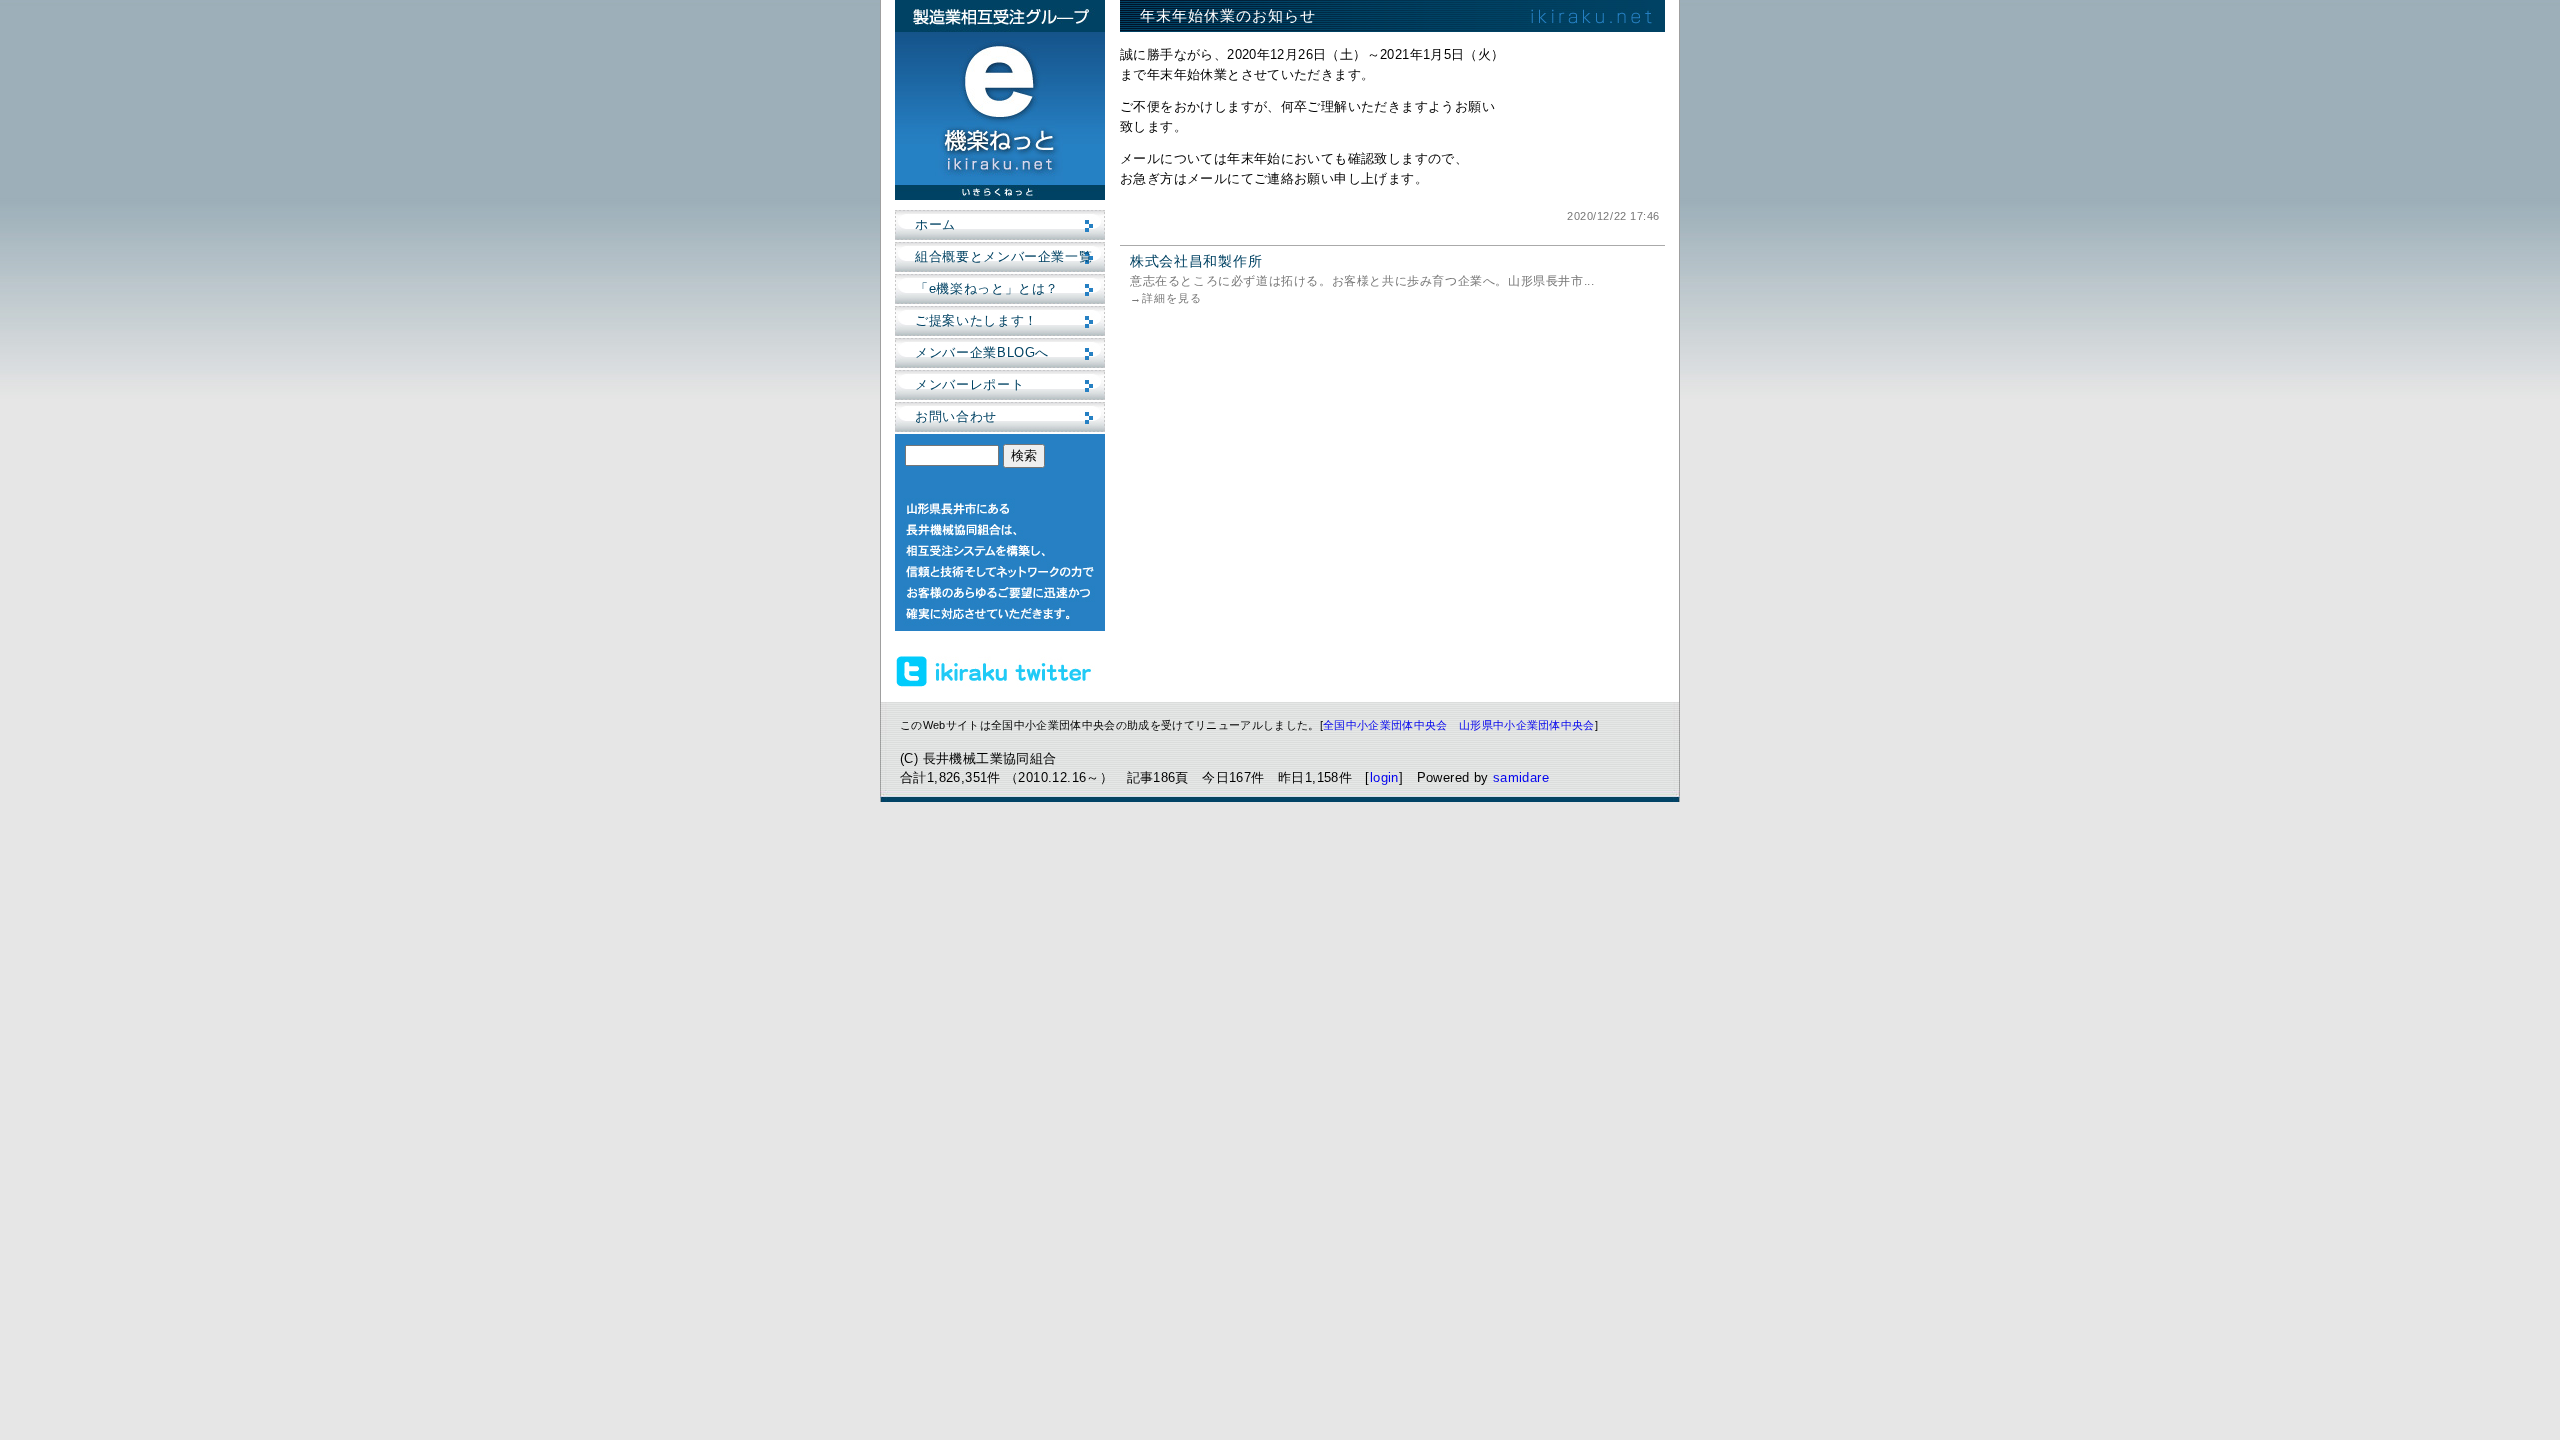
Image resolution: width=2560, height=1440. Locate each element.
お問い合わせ (956, 416)
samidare (1521, 777)
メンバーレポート (969, 384)
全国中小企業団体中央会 (1385, 725)
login (1384, 777)
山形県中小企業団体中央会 (1527, 725)
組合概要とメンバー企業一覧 (1003, 256)
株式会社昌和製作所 (1196, 261)
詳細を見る (1172, 298)
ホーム (935, 224)
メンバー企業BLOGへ (982, 352)
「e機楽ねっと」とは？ (987, 288)
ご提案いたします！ (976, 320)
